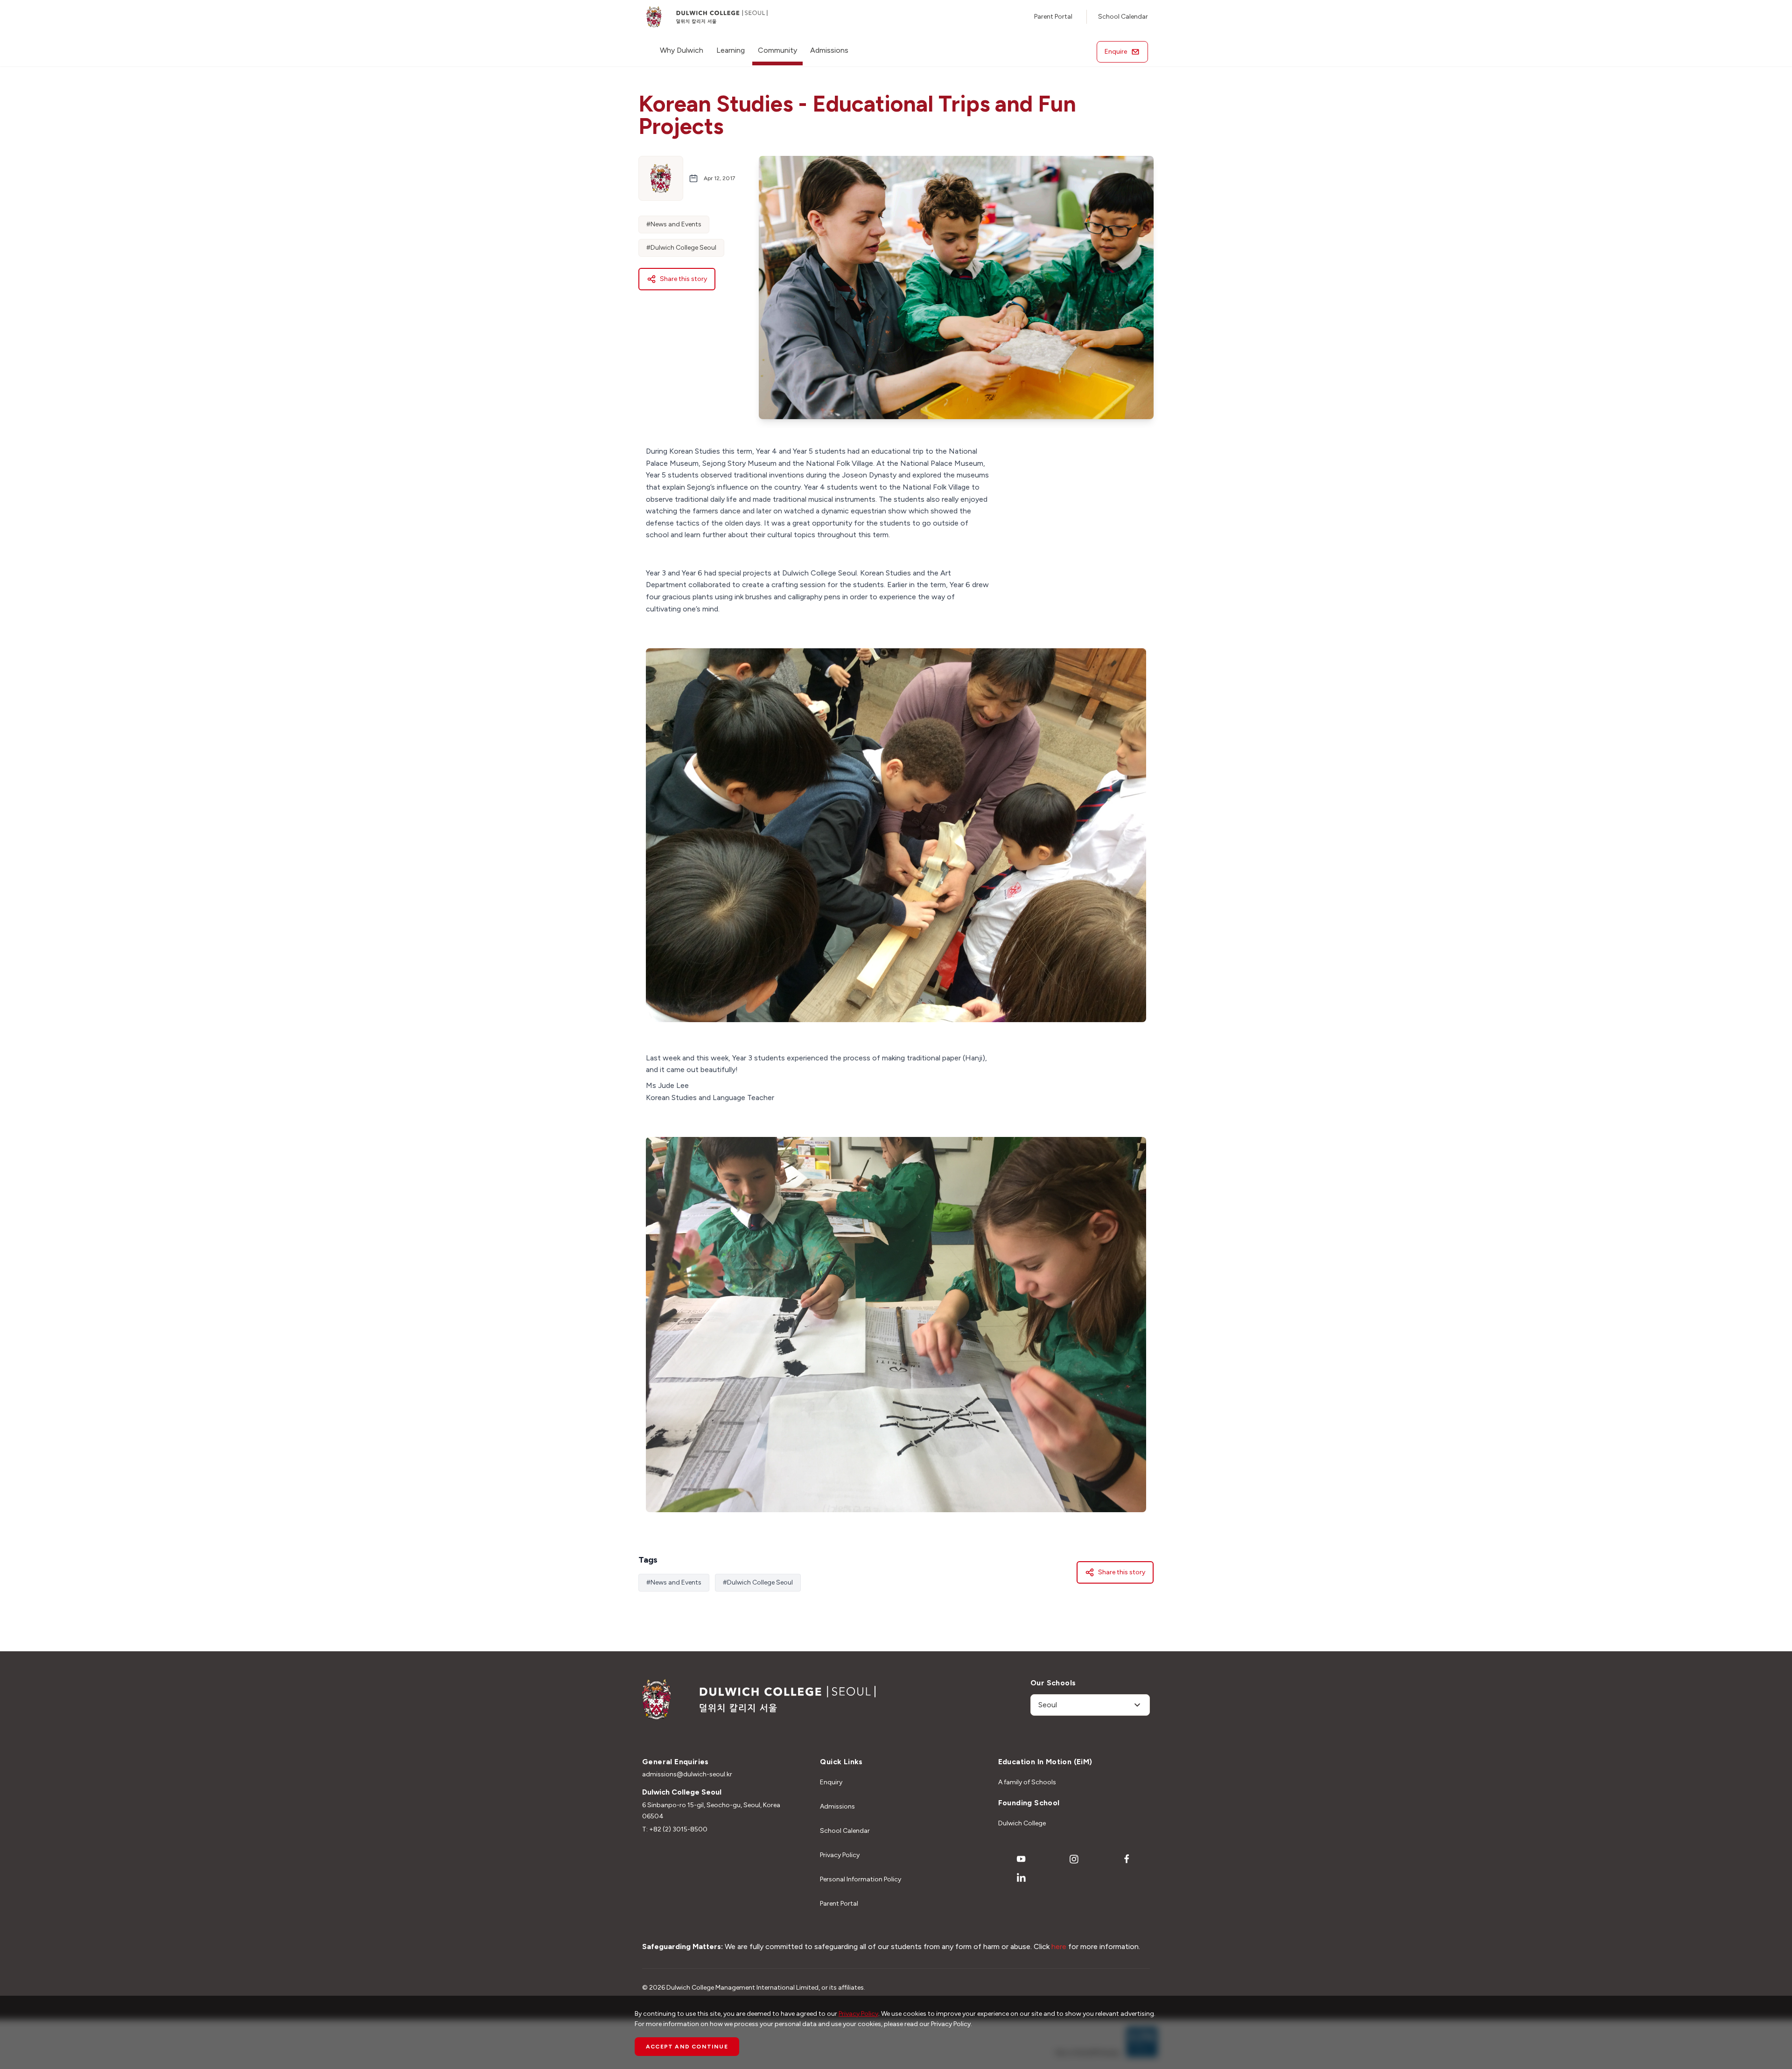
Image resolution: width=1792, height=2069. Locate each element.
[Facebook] (1127, 1859)
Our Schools (1053, 1683)
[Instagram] (1074, 1859)
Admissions (829, 50)
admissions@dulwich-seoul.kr (687, 1774)
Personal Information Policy (861, 1879)
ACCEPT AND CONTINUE (687, 2047)
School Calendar (1123, 17)
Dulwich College (1022, 1823)
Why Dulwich (682, 50)
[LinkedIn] (1021, 1878)
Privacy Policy (840, 1855)
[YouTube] (1021, 1859)
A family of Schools (1027, 1782)
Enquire (1116, 52)
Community (777, 50)
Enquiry (831, 1782)
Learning (731, 50)
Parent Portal (1053, 17)
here (1059, 1946)
